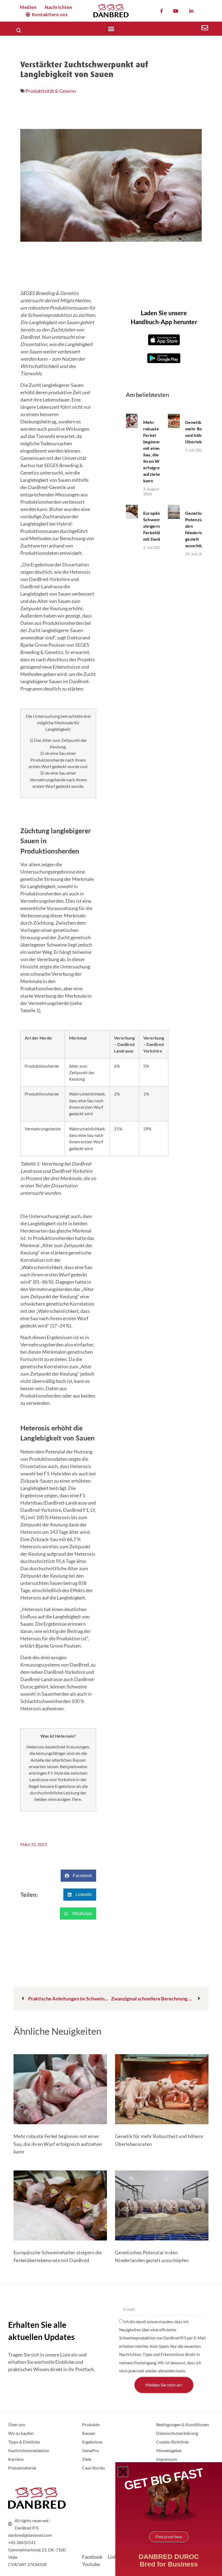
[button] (111, 29)
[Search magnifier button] (19, 30)
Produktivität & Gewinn (51, 91)
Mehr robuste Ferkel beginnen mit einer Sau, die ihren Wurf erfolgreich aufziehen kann (58, 2144)
